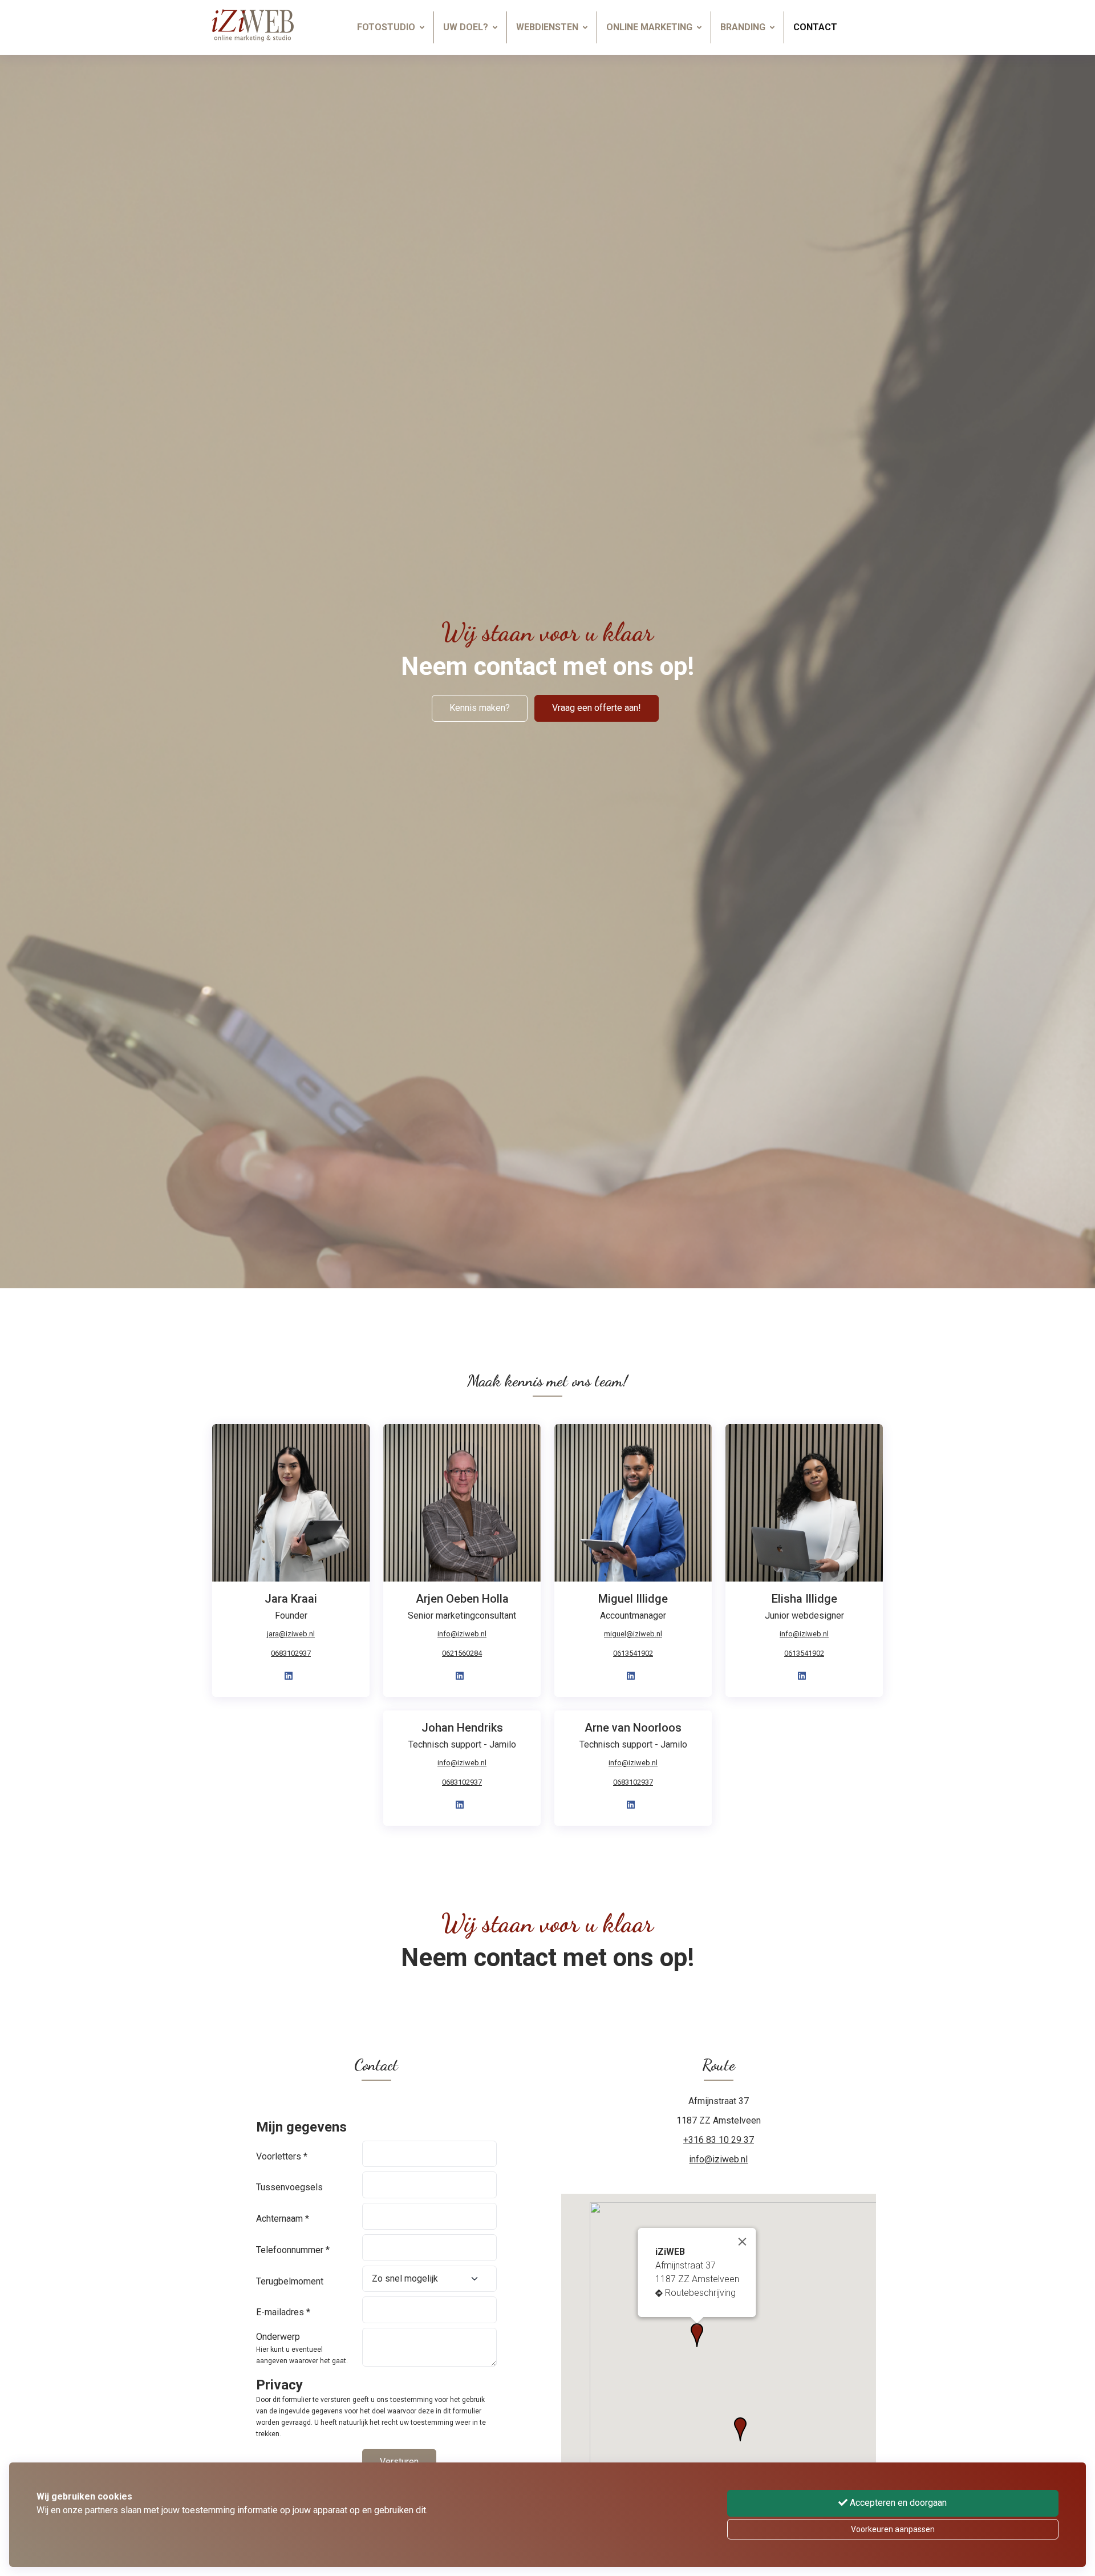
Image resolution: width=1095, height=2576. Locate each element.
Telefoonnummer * (293, 2250)
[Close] (743, 2242)
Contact (815, 27)
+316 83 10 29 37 (719, 2140)
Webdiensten (547, 27)
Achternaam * (283, 2219)
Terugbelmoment (290, 2281)
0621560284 (462, 1653)
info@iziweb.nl (462, 1634)
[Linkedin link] (289, 1676)
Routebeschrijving (700, 2293)
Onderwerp (278, 2337)
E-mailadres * (283, 2312)
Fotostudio (386, 27)
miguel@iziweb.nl (633, 1634)
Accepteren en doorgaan (897, 2503)
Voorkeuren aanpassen (893, 2529)
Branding (743, 27)
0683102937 (291, 1653)
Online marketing (649, 27)
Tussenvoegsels (289, 2187)
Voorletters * (282, 2156)
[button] (740, 2429)
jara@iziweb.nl (291, 1634)
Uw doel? (466, 27)
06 (633, 1653)
